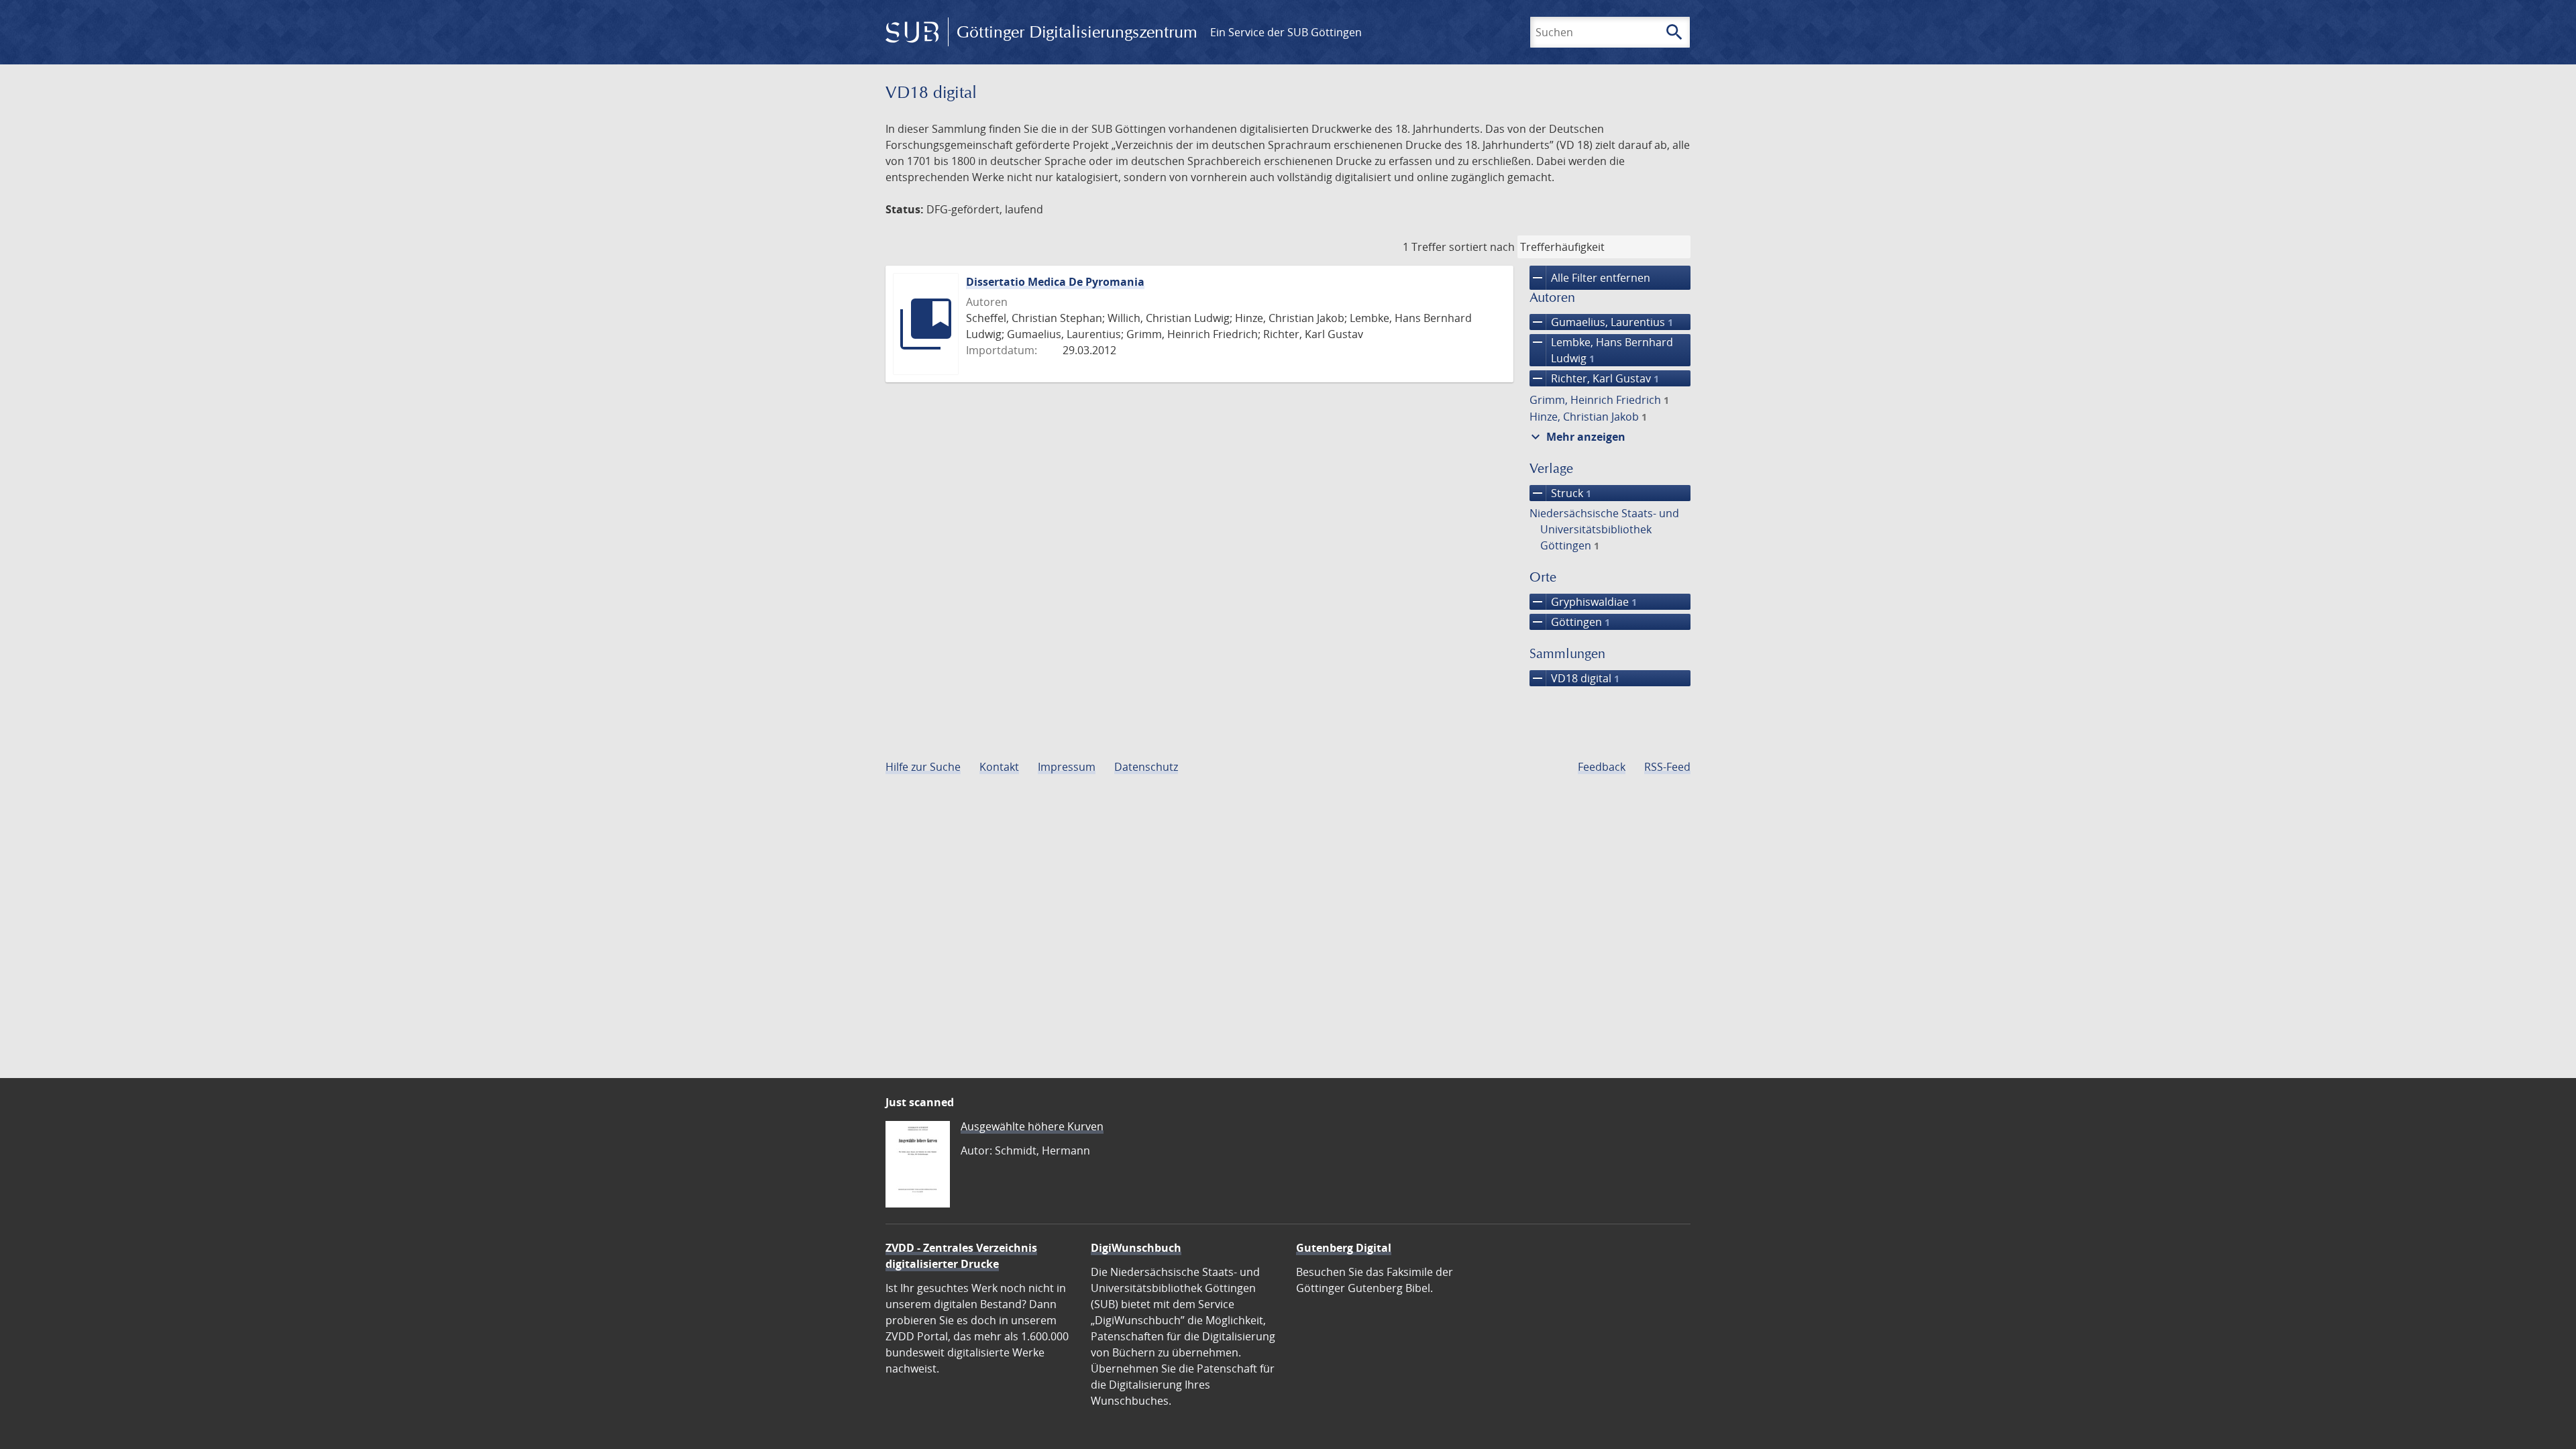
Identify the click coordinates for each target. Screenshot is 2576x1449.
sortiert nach (1482, 247)
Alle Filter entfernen (1590, 278)
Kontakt (999, 767)
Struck (1560, 493)
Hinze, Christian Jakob (1588, 417)
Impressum (1067, 767)
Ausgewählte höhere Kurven (1032, 1126)
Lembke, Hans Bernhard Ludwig (1601, 350)
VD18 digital (1574, 678)
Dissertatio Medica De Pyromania (1055, 282)
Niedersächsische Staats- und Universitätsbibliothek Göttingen (1604, 529)
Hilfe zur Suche (923, 767)
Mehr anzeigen (1576, 437)
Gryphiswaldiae (1583, 602)
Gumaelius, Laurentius (1601, 322)
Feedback (1602, 767)
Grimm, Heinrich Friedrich (1599, 400)
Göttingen (1570, 622)
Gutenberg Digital (1344, 1248)
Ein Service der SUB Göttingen (1286, 32)
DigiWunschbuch (1136, 1248)
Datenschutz (1146, 767)
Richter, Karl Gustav (1594, 378)
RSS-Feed (1667, 767)
